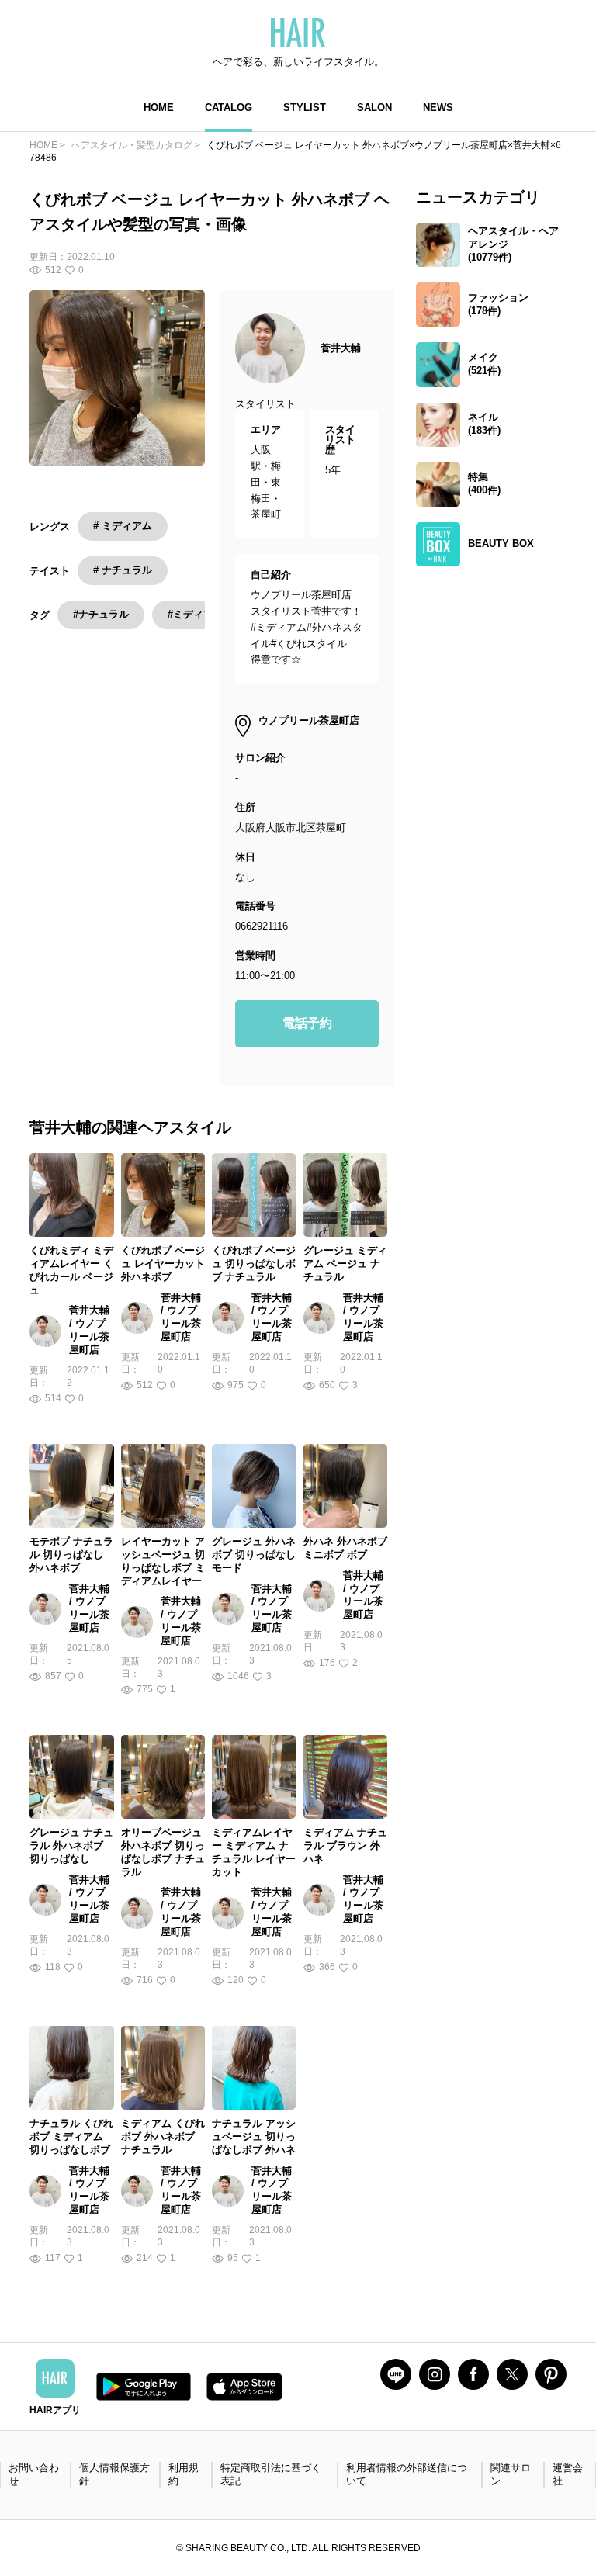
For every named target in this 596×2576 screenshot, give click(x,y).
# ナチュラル (123, 570)
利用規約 (184, 2474)
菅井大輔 (341, 348)
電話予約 (307, 1023)
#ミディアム (196, 614)
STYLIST (305, 107)
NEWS (438, 107)
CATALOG (229, 107)
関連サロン (511, 2474)
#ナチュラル (101, 614)
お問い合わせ (34, 2474)
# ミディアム (123, 526)
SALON (374, 107)
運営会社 (568, 2474)
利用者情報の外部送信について (407, 2474)
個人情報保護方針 (114, 2474)
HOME (159, 107)
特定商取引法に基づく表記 (271, 2474)
